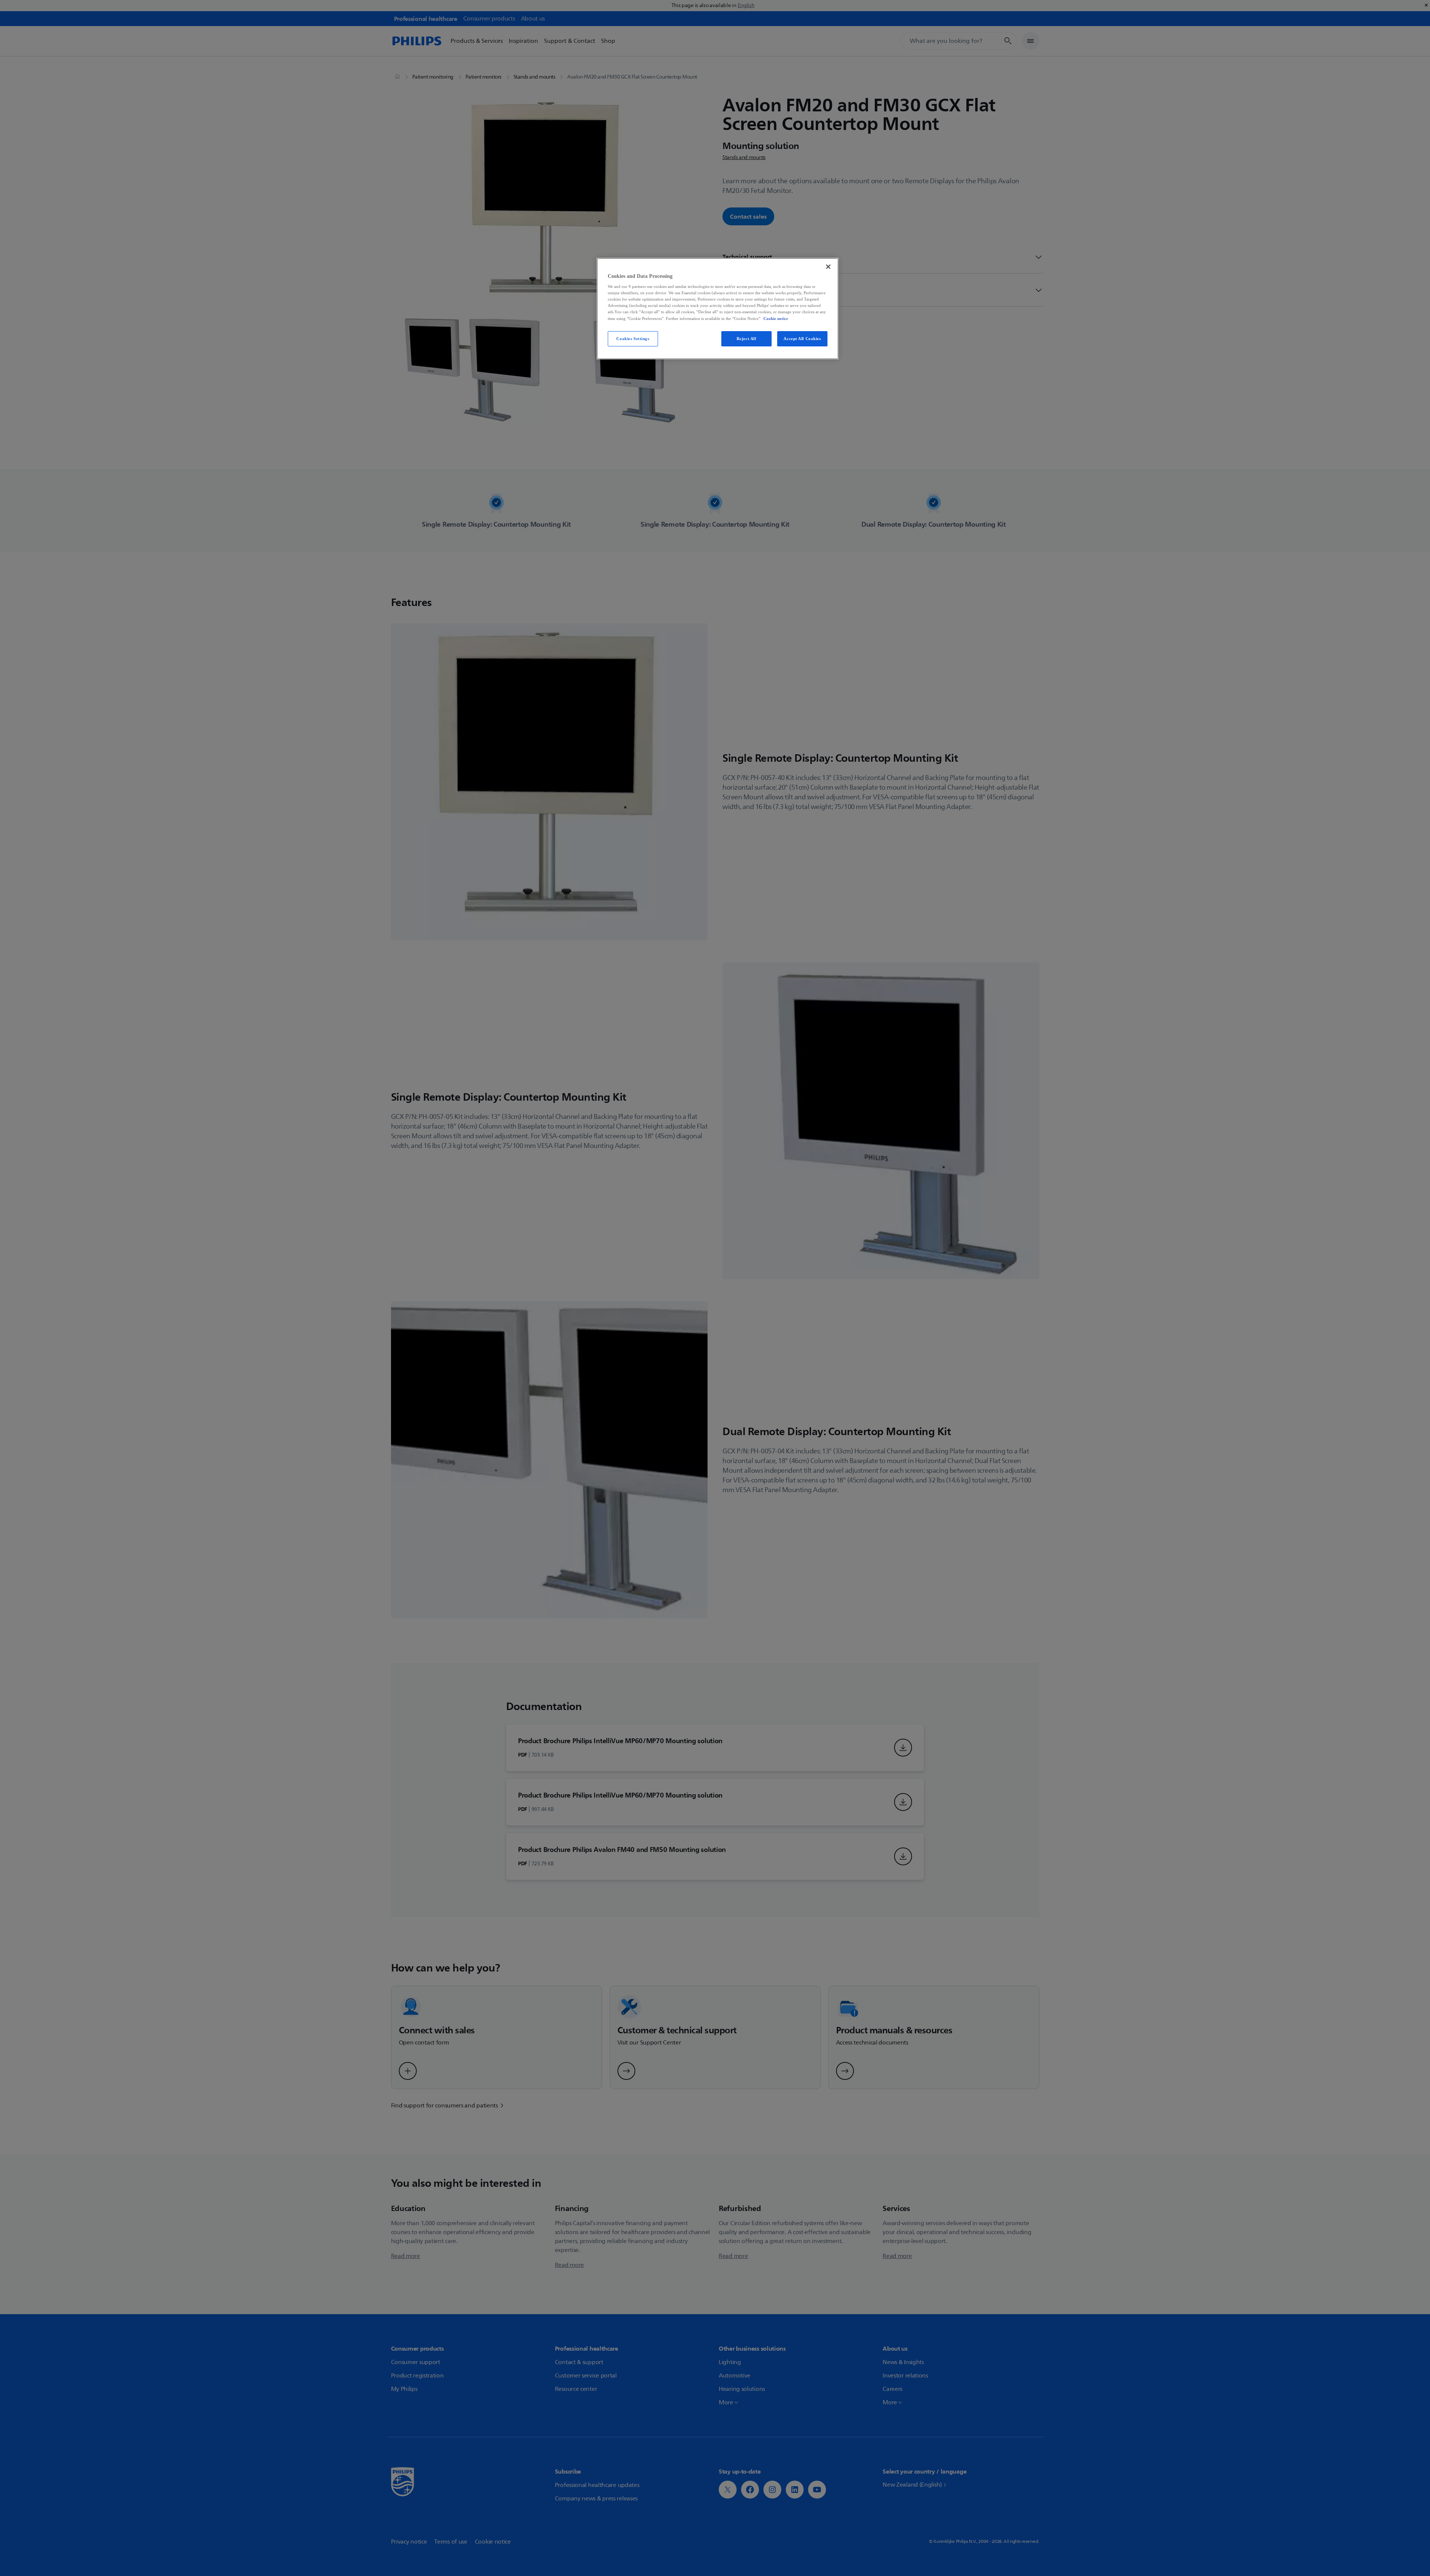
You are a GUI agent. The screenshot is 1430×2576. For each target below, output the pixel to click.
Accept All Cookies (802, 339)
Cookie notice (776, 318)
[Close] (828, 267)
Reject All (746, 339)
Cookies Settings (633, 339)
